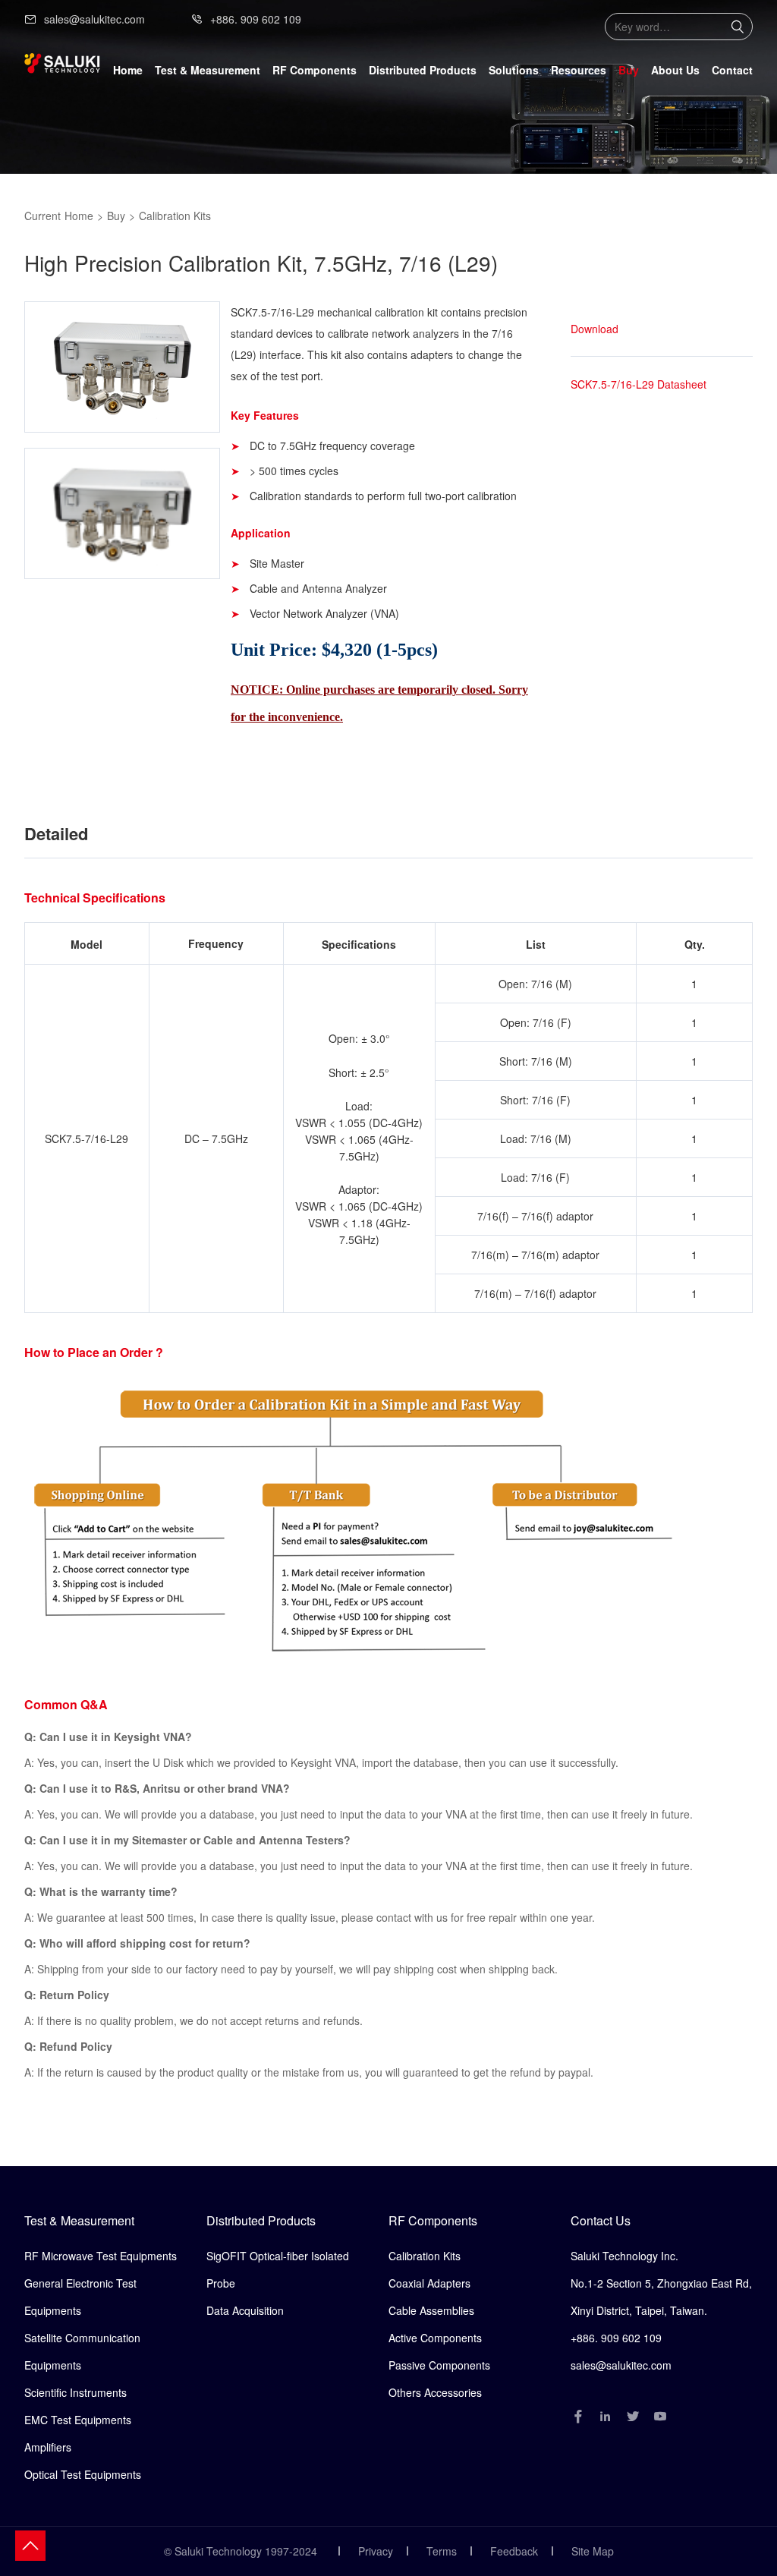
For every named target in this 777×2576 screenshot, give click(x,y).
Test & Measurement (79, 2220)
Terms (442, 2551)
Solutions (514, 70)
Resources (579, 70)
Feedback (514, 2551)
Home (128, 70)
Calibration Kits (175, 216)
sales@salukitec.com (94, 19)
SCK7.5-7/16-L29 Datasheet (639, 384)
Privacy (376, 2551)
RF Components (433, 2220)
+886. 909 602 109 (256, 19)
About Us (675, 70)
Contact (732, 70)
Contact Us (601, 2220)
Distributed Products (261, 2220)
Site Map (593, 2551)
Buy (629, 70)
